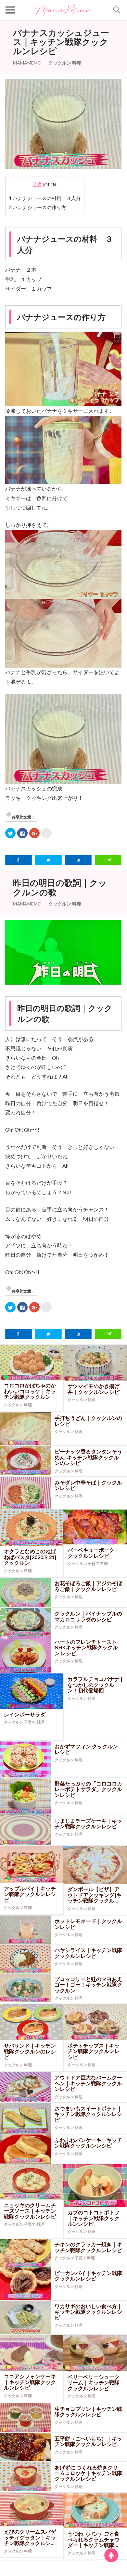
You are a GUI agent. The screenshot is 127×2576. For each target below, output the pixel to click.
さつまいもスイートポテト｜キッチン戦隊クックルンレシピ (88, 2114)
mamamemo (27, 63)
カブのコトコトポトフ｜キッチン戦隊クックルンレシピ (94, 2218)
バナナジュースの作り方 (38, 207)
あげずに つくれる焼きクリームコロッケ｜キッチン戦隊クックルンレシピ (88, 2473)
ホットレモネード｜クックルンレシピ (88, 1924)
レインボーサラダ (25, 1714)
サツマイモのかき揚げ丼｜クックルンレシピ (94, 1389)
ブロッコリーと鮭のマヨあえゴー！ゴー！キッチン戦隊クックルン (88, 1985)
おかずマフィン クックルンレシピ (86, 1749)
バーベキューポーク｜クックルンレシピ (94, 1553)
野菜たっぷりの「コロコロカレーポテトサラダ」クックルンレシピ (88, 1789)
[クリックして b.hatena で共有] (46, 833)
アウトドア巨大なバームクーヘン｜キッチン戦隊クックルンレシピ (88, 2083)
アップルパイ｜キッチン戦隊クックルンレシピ (30, 1894)
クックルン (60, 63)
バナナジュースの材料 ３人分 (45, 198)
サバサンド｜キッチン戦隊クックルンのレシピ (30, 2051)
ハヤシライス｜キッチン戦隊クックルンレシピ (88, 1953)
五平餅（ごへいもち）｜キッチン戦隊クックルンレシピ (88, 2441)
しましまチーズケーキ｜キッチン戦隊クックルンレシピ (88, 1823)
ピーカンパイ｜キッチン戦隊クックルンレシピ (88, 2276)
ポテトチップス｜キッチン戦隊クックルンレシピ (94, 2051)
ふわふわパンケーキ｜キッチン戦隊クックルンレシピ (88, 2143)
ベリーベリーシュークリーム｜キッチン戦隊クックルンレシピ (94, 2382)
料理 (77, 63)
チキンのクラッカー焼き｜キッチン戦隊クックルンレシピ (88, 2247)
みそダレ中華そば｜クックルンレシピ (88, 1485)
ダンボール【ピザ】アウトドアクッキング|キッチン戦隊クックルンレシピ (95, 1895)
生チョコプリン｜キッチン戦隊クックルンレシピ (88, 2412)
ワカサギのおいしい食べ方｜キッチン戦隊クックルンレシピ (88, 2312)
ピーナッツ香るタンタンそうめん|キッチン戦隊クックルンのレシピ (88, 1457)
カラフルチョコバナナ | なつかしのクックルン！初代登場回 (95, 1685)
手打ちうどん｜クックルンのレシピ (88, 1421)
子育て (94, 1563)
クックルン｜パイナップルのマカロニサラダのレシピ (88, 1616)
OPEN (50, 185)
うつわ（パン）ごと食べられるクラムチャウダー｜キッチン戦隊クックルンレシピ (94, 2539)
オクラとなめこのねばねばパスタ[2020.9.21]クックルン (30, 1557)
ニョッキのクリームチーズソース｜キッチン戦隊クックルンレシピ (30, 2211)
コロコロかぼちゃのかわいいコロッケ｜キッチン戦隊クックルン (30, 1391)
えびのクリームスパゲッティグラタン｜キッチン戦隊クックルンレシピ (30, 2537)
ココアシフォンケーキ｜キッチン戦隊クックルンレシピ (30, 2382)
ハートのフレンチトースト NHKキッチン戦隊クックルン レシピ (86, 1647)
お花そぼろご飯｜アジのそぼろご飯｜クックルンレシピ (88, 1586)
